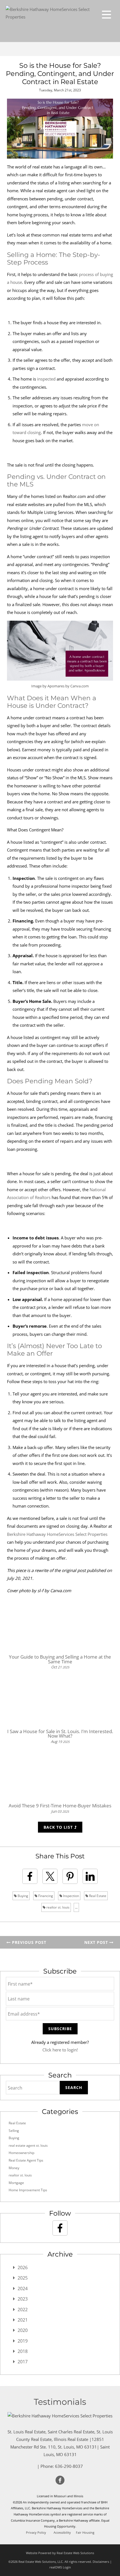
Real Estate (97, 1896)
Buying (22, 1896)
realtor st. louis (57, 1907)
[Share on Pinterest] (70, 1876)
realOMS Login (60, 2567)
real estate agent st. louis (28, 2145)
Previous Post (28, 1942)
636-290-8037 (69, 2466)
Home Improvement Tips (28, 2190)
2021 (23, 2320)
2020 (23, 2330)
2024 (23, 2289)
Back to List (59, 1827)
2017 (23, 2362)
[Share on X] (50, 1876)
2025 (23, 2278)
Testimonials (60, 2402)
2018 (23, 2351)
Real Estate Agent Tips (26, 2160)
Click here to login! (60, 2050)
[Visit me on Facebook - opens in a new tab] (60, 2228)
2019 (23, 2341)
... (76, 1907)
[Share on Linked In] (90, 1876)
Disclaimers (101, 2562)
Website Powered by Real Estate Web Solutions (60, 2553)
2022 (23, 2310)
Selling (14, 2131)
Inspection (71, 1896)
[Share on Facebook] (30, 1876)
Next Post (97, 1942)
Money (14, 2168)
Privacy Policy (36, 2533)
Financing (45, 1896)
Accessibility (62, 2533)
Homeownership (21, 2153)
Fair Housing (85, 2533)
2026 (23, 2267)
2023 (23, 2299)
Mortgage (16, 2183)
